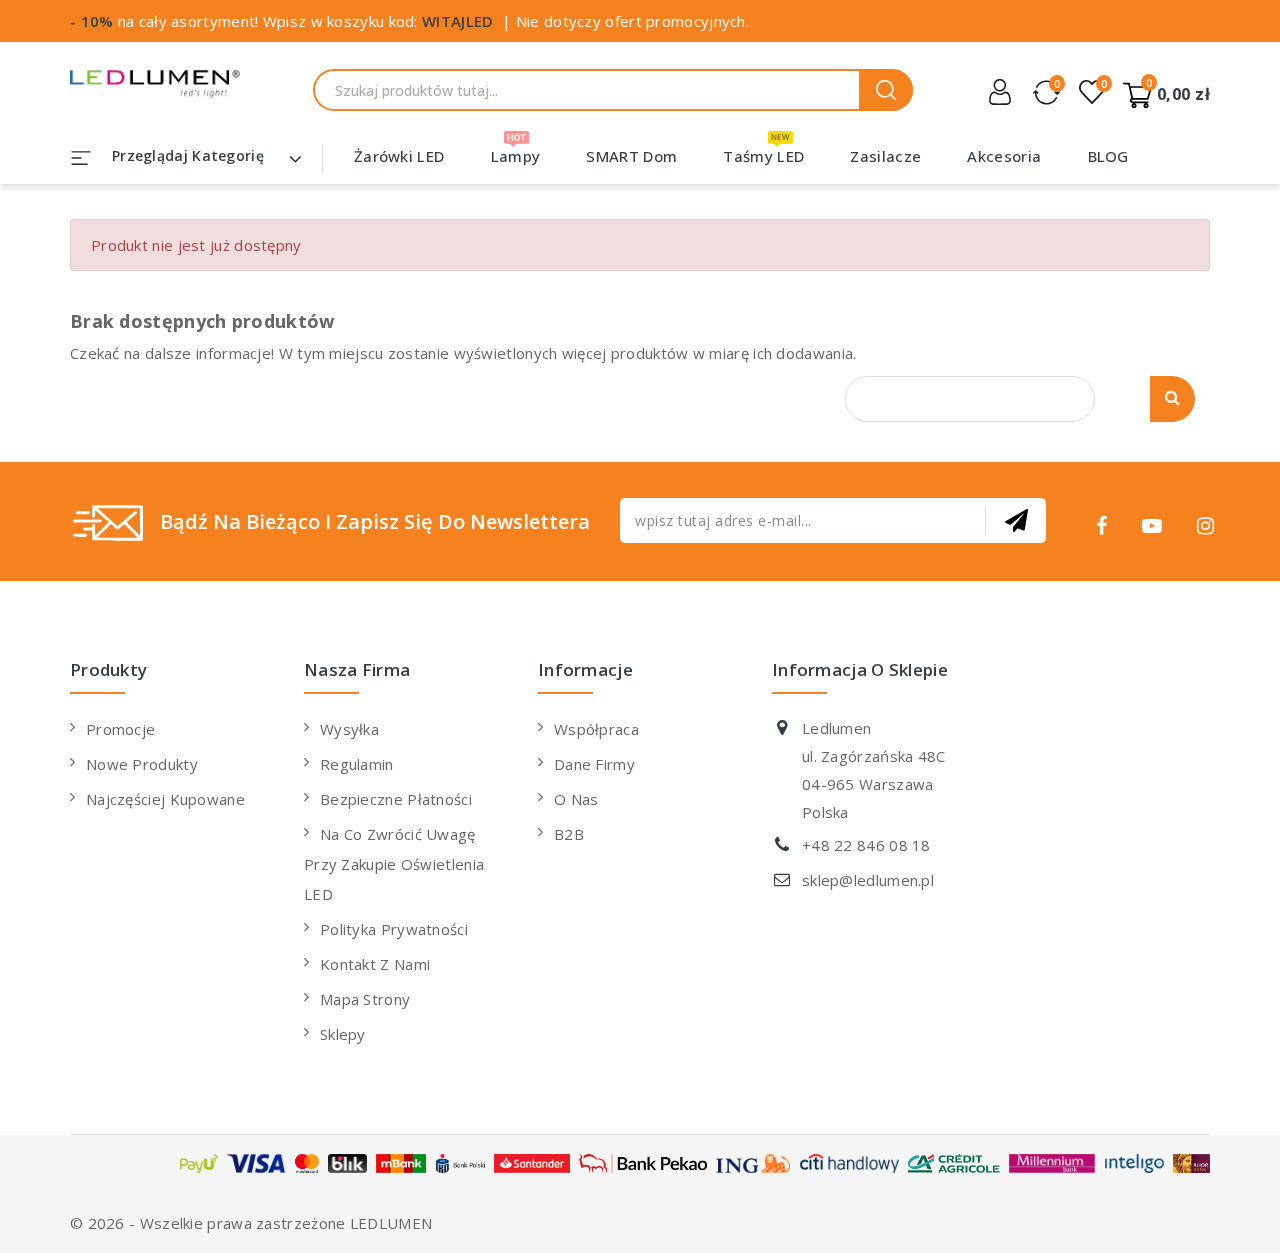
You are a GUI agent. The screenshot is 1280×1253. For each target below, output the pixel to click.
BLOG (1108, 156)
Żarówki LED (399, 156)
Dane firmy (594, 764)
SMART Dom (631, 156)
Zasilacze (885, 156)
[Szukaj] (886, 90)
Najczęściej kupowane (165, 799)
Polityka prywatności (394, 929)
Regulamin (357, 764)
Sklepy (343, 1034)
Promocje (120, 729)
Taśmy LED (763, 156)
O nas (576, 799)
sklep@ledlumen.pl (868, 880)
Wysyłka (349, 729)
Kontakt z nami (375, 964)
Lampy (516, 156)
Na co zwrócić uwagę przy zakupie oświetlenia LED (394, 864)
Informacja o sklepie (860, 669)
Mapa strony (365, 999)
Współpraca (596, 729)
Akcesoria (1004, 156)
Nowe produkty (142, 764)
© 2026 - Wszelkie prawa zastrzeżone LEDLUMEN (251, 1223)
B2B (569, 834)
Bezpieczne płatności (396, 799)
